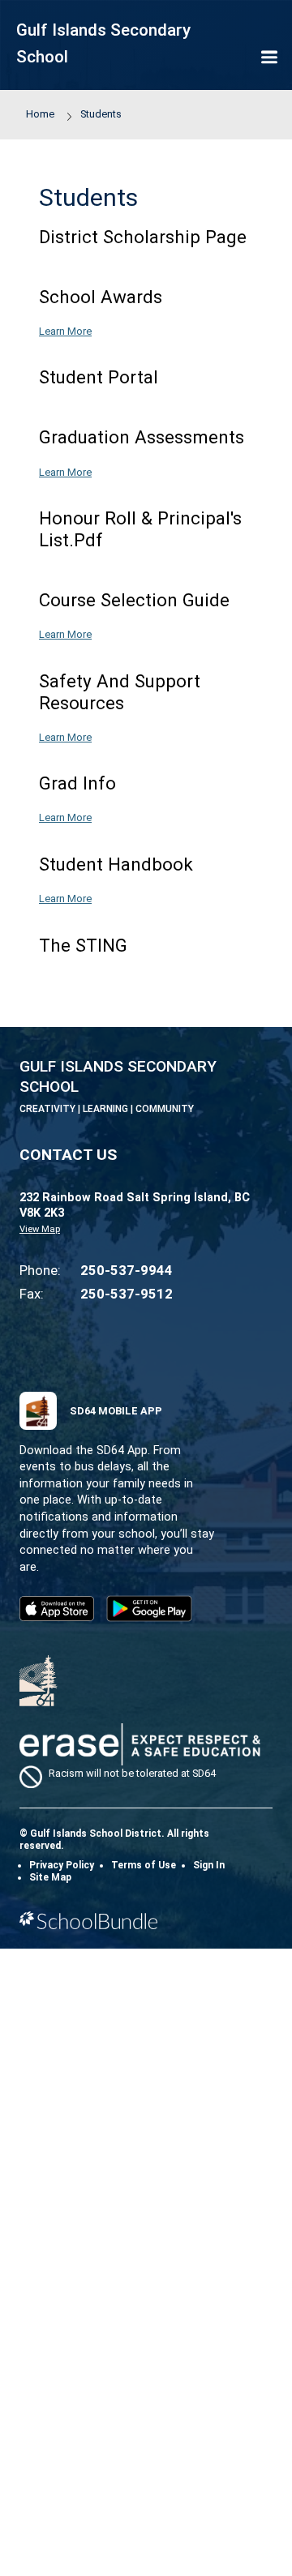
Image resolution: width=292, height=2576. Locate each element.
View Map (40, 1229)
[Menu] (269, 58)
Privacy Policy (62, 1865)
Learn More (65, 331)
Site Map (50, 1877)
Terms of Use (144, 1865)
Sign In (209, 1865)
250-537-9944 (127, 1270)
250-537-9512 (127, 1294)
